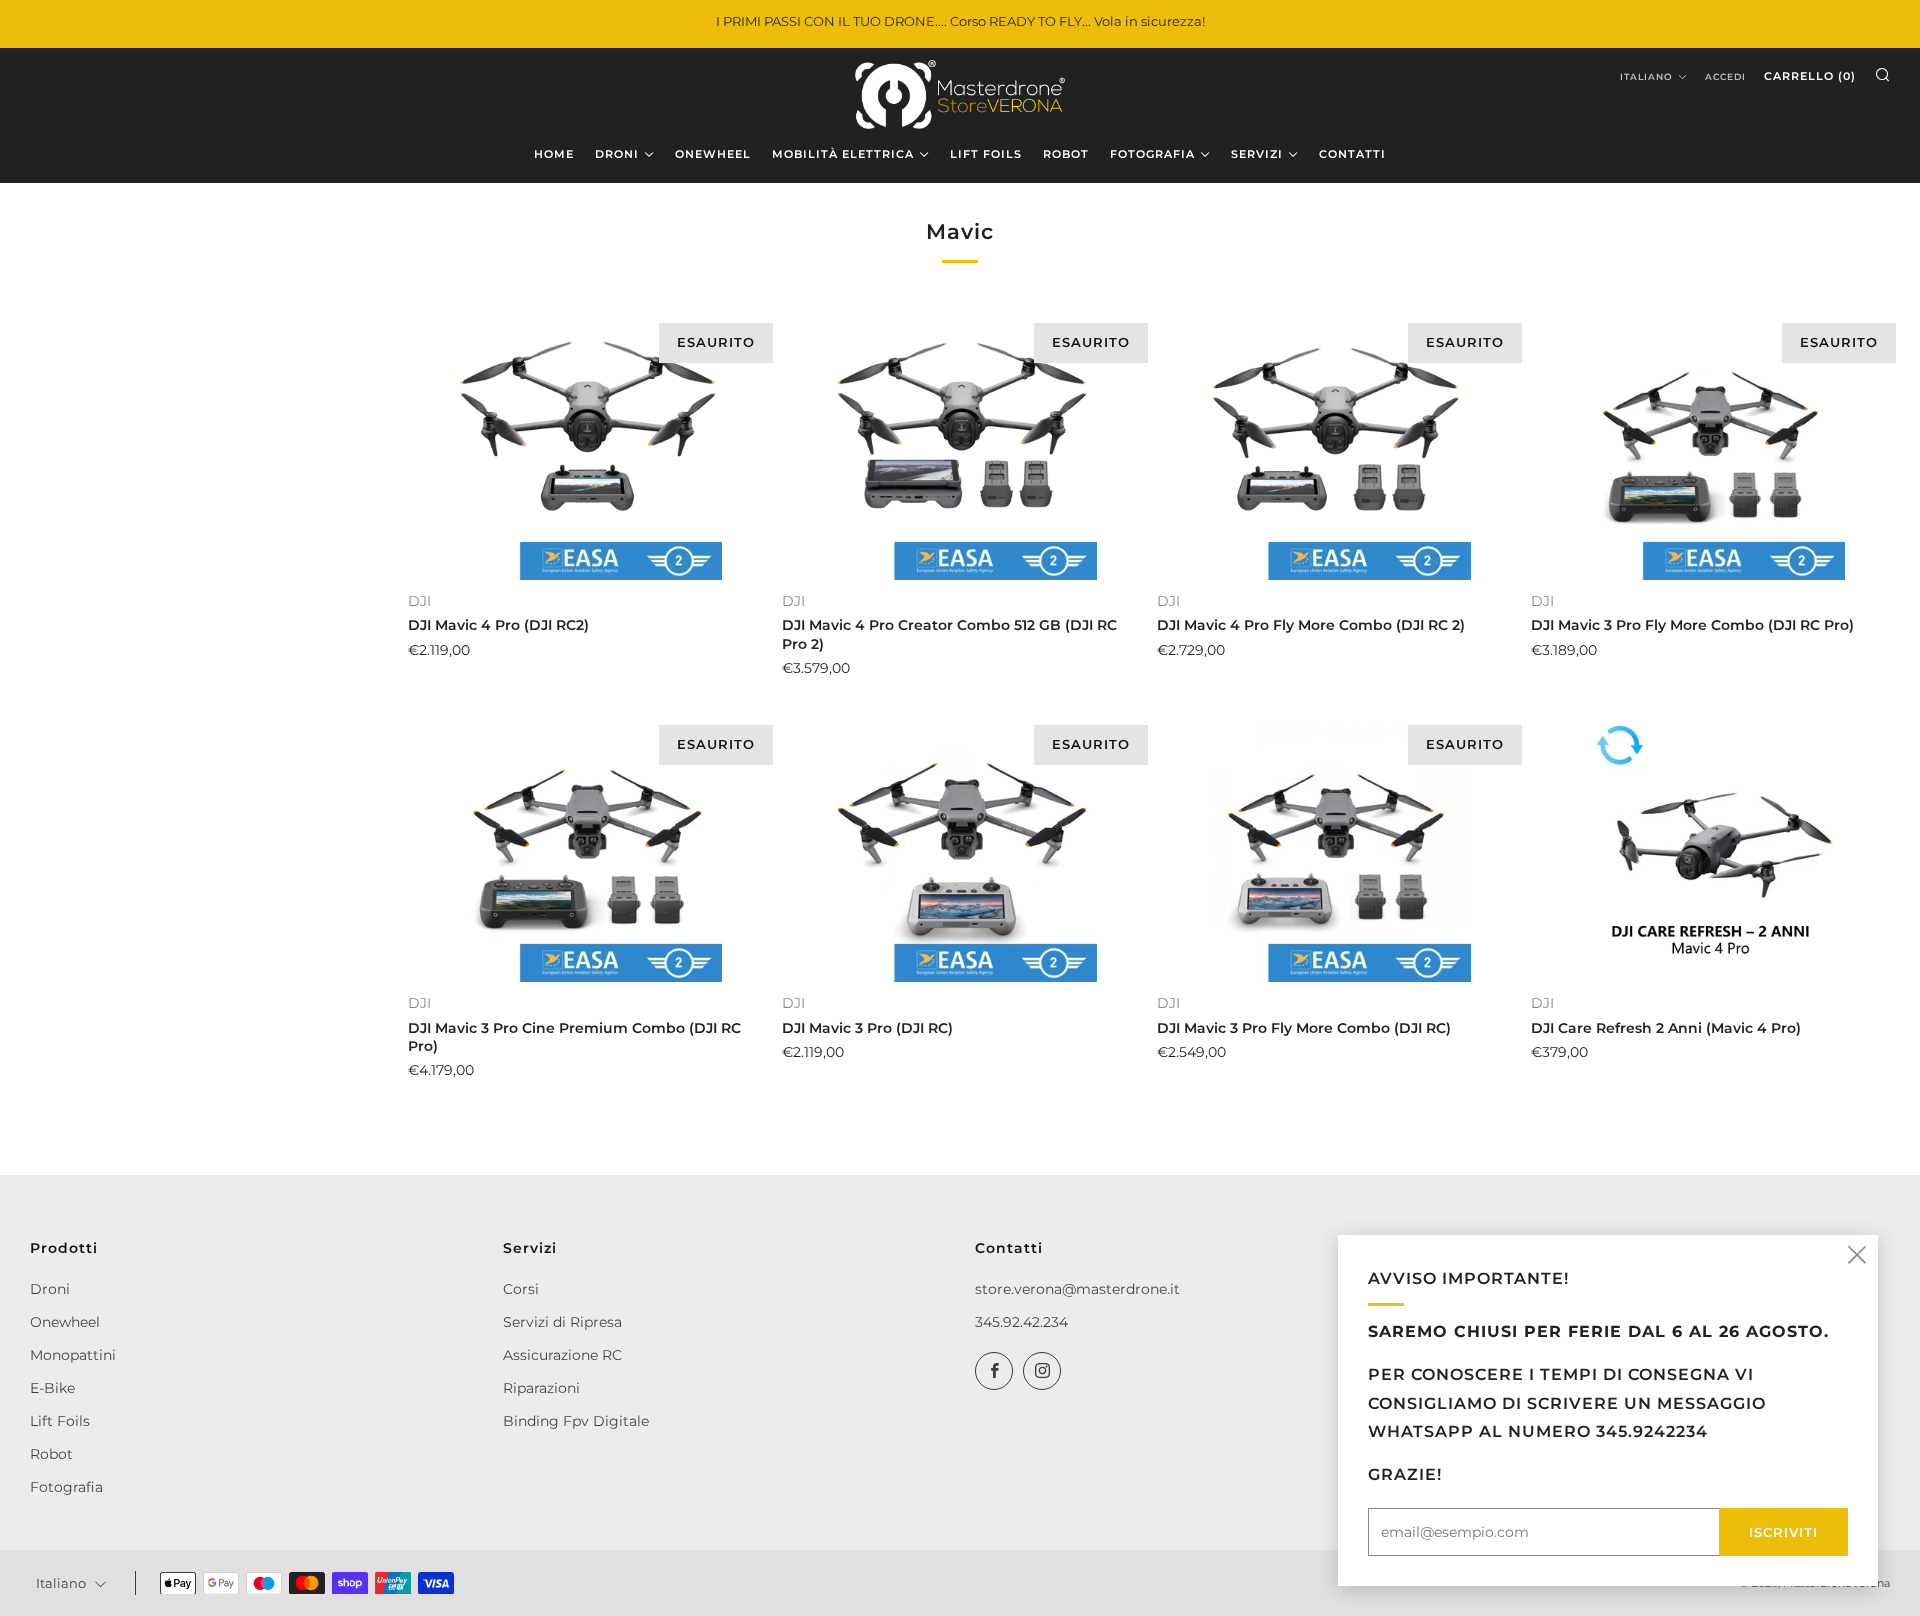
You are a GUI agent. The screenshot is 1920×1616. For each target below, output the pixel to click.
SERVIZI (1257, 154)
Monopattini (73, 1355)
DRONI (617, 154)
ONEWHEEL (713, 154)
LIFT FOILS (986, 154)
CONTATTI (1352, 154)
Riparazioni (541, 1388)
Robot (51, 1454)
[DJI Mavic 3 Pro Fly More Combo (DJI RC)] (1336, 847)
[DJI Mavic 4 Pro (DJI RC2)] (587, 445)
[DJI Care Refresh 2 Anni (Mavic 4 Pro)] (1710, 847)
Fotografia (66, 1487)
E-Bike (52, 1388)
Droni (50, 1289)
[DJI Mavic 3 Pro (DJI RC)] (961, 847)
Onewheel (65, 1322)
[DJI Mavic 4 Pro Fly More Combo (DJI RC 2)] (1336, 445)
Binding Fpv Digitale (576, 1421)
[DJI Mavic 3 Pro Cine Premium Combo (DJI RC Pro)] (587, 847)
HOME (554, 154)
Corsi (521, 1289)
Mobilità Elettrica (843, 154)
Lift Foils (60, 1421)
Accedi (1725, 76)
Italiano (1646, 76)
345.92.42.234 (1021, 1322)
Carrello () (1810, 76)
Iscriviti (1783, 1532)
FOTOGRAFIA (1152, 154)
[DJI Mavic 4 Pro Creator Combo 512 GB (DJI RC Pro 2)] (961, 445)
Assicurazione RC (562, 1355)
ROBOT (1066, 154)
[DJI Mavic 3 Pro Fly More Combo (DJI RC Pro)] (1710, 445)
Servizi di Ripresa (562, 1322)
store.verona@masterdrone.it (1077, 1289)
